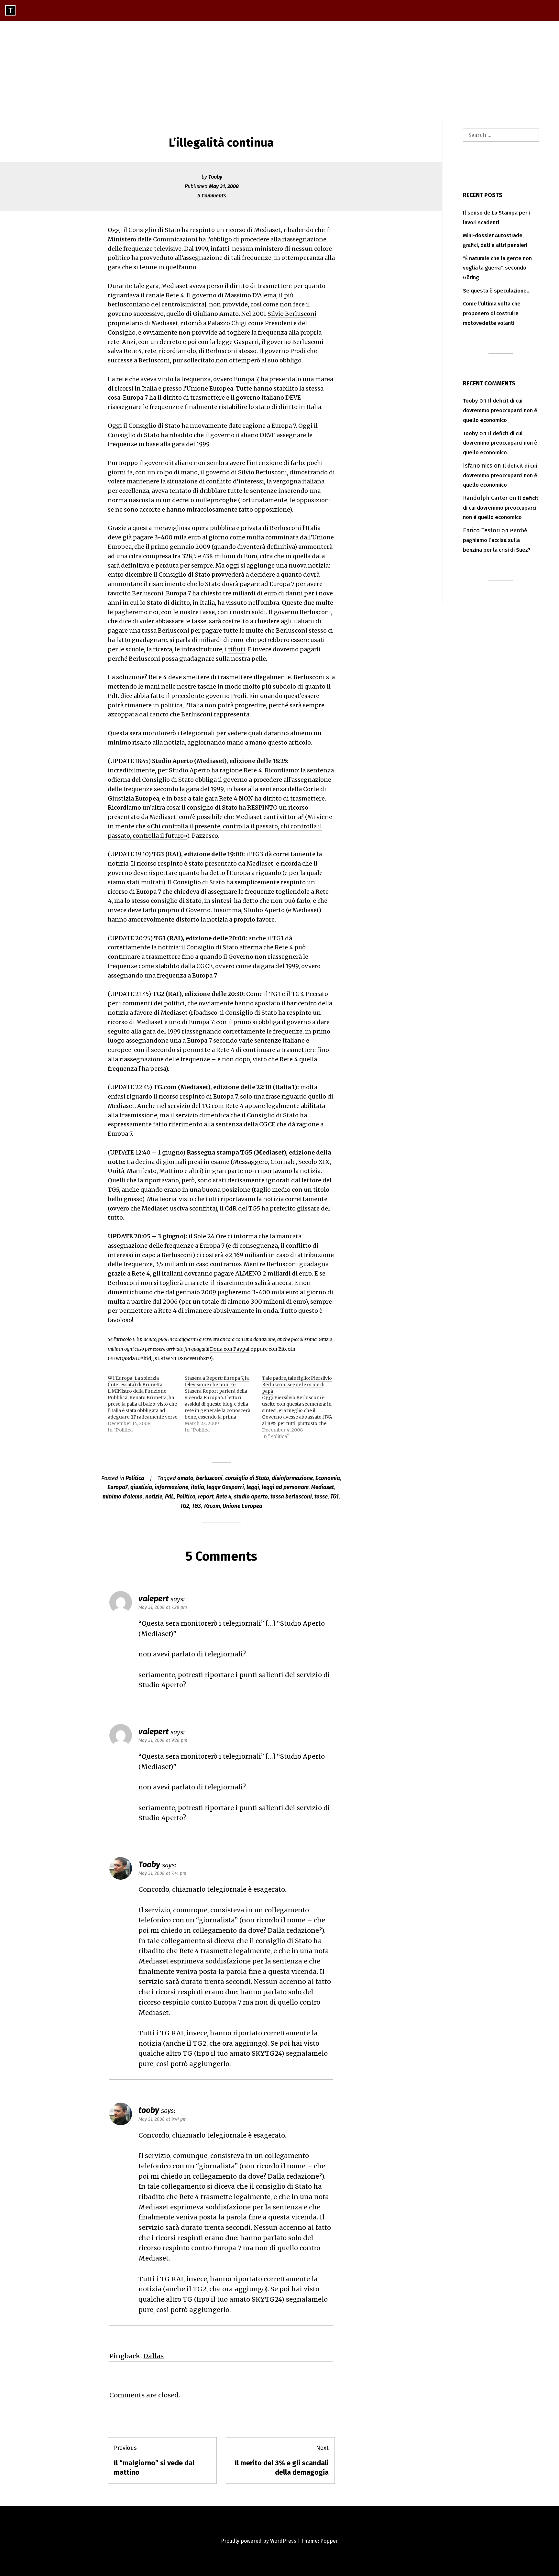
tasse (321, 1497)
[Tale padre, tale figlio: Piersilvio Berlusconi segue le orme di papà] (301, 1407)
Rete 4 (224, 1497)
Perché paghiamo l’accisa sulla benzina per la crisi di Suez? (497, 540)
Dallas (153, 2356)
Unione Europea (242, 1506)
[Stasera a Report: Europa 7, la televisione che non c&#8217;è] (223, 1404)
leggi (253, 1487)
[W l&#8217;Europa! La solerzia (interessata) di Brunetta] (146, 1404)
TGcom (212, 1506)
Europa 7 (246, 379)
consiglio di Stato (247, 1478)
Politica (135, 1478)
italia (197, 1487)
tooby (149, 2110)
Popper (329, 2541)
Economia (328, 1478)
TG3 (196, 1506)
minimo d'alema (123, 1497)
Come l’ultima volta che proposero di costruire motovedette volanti (492, 313)
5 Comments (212, 196)
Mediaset (323, 1487)
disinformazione (292, 1478)
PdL (170, 1497)
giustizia (141, 1487)
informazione (171, 1487)
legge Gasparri (238, 342)
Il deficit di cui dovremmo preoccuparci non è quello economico (500, 410)
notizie (154, 1497)
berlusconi (209, 1478)
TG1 (334, 1497)
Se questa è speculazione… (497, 291)
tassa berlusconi (291, 1497)
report (206, 1497)
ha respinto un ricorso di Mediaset (231, 230)
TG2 (185, 1506)
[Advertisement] (279, 69)
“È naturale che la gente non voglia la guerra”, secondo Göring (497, 268)
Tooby (215, 177)
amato (185, 1478)
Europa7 (118, 1487)
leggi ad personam (285, 1487)
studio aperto (251, 1497)
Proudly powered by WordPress (259, 2541)
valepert (153, 1732)
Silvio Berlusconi (292, 314)
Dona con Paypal (230, 1349)
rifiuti (237, 649)
